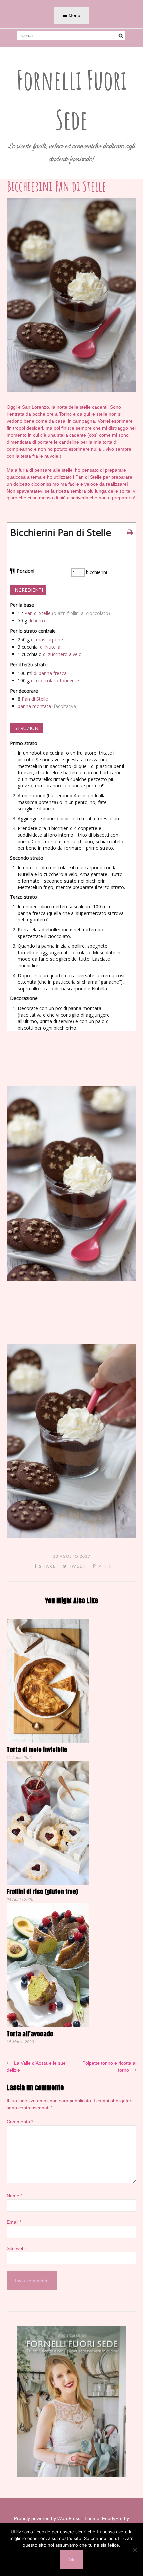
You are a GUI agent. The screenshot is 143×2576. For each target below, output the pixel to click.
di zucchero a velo (62, 654)
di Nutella (50, 647)
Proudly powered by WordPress (47, 2518)
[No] (135, 2550)
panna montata (34, 706)
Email (14, 2222)
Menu (74, 15)
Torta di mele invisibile (37, 1750)
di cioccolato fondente (55, 680)
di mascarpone (47, 639)
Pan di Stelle (37, 613)
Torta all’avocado (30, 2034)
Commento (20, 2122)
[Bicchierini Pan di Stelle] (71, 391)
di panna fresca (50, 673)
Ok (71, 2560)
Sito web (16, 2248)
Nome (14, 2196)
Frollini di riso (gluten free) (42, 1892)
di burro (37, 620)
